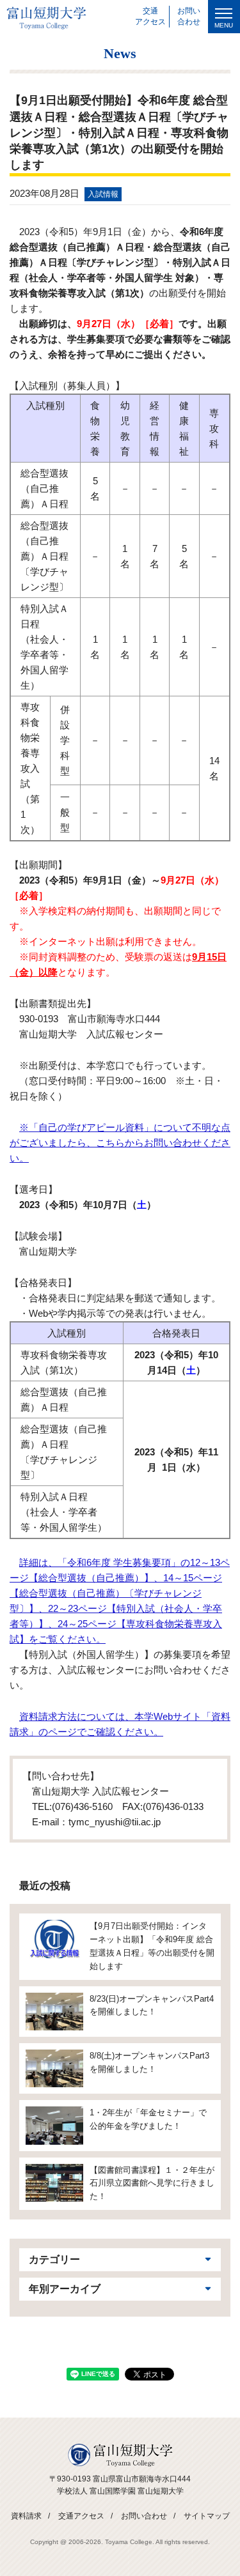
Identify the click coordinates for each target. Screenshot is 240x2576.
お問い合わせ (144, 2516)
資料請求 (26, 2516)
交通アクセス (81, 2516)
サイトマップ (207, 2516)
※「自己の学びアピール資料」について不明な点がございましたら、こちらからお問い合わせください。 (120, 1143)
